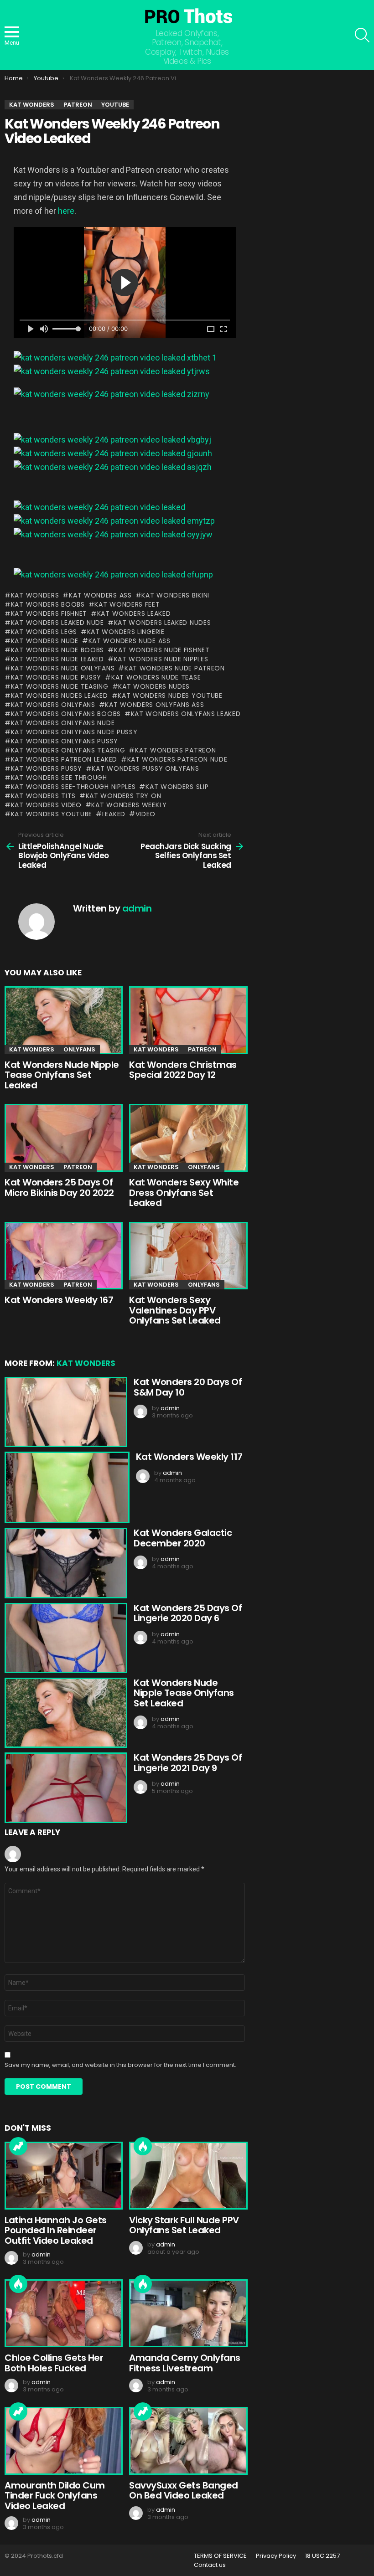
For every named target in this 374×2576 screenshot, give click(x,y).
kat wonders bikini (175, 595)
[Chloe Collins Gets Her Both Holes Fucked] (62, 2313)
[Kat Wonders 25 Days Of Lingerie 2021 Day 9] (65, 1788)
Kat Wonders (35, 595)
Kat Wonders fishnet (49, 613)
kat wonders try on (123, 796)
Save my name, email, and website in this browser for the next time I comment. (120, 2065)
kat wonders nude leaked (57, 659)
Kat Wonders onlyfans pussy (65, 741)
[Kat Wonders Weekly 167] (62, 1256)
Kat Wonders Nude (45, 641)
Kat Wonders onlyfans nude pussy (74, 732)
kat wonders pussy (47, 768)
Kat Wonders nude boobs (57, 650)
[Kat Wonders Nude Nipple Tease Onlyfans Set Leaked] (62, 1020)
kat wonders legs (44, 632)
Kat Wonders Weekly (129, 805)
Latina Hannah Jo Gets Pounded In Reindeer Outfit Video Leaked (56, 2230)
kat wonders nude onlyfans (63, 668)
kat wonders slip (177, 787)
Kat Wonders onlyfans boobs (66, 714)
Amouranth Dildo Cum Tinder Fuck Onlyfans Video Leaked (55, 2496)
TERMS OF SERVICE (220, 2556)
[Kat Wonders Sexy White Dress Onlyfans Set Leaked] (187, 1138)
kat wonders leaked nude (57, 623)
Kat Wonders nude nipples (161, 659)
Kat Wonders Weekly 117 (189, 1457)
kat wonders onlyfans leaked (186, 714)
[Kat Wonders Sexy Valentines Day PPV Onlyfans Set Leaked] (187, 1256)
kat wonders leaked (134, 613)
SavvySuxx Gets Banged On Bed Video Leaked (184, 2491)
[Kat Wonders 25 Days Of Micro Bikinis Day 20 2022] (62, 1138)
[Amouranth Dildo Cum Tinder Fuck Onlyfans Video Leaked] (62, 2441)
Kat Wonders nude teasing (60, 686)
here (66, 211)
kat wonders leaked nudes (163, 623)
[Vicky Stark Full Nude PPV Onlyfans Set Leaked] (187, 2176)
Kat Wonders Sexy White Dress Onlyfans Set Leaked (184, 1193)
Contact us (210, 2565)
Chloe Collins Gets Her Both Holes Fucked (54, 2363)
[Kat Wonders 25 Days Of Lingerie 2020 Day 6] (65, 1638)
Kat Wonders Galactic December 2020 (183, 1538)
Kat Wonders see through (59, 778)
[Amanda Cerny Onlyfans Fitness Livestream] (187, 2313)
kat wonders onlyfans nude (63, 723)
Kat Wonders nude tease (156, 677)
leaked (114, 814)
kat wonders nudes (154, 686)
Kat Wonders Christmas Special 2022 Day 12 (183, 1070)
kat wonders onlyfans (53, 705)
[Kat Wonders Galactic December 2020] (65, 1563)
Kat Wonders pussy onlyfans (145, 768)
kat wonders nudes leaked (60, 696)
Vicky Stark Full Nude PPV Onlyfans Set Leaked (184, 2225)
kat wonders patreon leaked (64, 759)
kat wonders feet (127, 604)
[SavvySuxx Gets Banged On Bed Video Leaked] (187, 2441)
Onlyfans (79, 1049)
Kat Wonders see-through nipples (73, 787)
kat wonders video (46, 805)
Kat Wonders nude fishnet (162, 650)
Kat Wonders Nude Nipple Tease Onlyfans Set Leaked (62, 1075)
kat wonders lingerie (126, 632)
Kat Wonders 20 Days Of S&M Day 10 (188, 1387)
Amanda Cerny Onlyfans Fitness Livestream (185, 2363)
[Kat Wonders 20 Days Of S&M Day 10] (65, 1412)
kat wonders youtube (52, 814)
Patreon (202, 1049)
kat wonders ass (100, 595)
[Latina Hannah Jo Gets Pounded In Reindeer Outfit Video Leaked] (62, 2176)
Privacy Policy (276, 2556)
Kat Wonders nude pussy (56, 677)
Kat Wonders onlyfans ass (154, 705)
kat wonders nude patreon (175, 668)
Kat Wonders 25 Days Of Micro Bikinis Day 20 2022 (59, 1188)
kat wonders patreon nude (177, 759)
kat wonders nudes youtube (170, 696)
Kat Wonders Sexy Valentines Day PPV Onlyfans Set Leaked (175, 1310)
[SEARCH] (362, 35)
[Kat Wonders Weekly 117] (66, 1487)
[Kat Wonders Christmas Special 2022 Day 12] (187, 1020)
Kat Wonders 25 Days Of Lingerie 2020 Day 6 (188, 1613)
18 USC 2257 (322, 2556)
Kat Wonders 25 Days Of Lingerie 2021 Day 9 (188, 1763)
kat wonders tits (43, 796)
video (145, 814)
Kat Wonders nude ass (130, 641)
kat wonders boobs (48, 604)
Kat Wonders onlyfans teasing (68, 750)
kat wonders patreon (175, 750)
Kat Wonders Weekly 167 (59, 1300)
